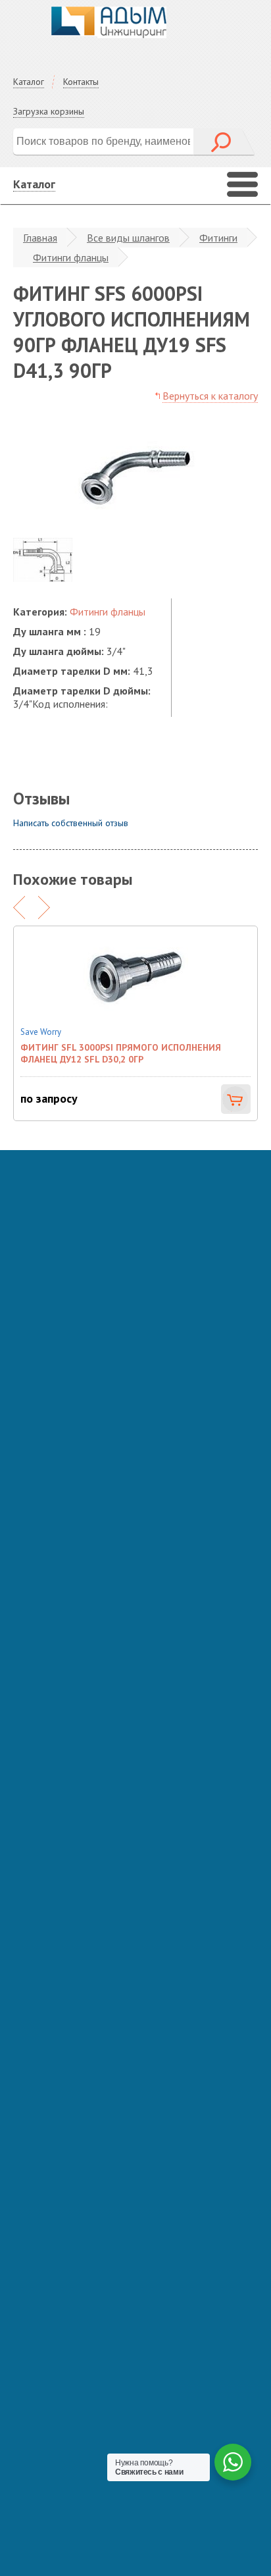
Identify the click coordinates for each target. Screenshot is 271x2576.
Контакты (81, 82)
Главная (40, 238)
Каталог (29, 82)
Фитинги (218, 238)
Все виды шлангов (128, 238)
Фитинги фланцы (71, 257)
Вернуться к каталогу (210, 396)
